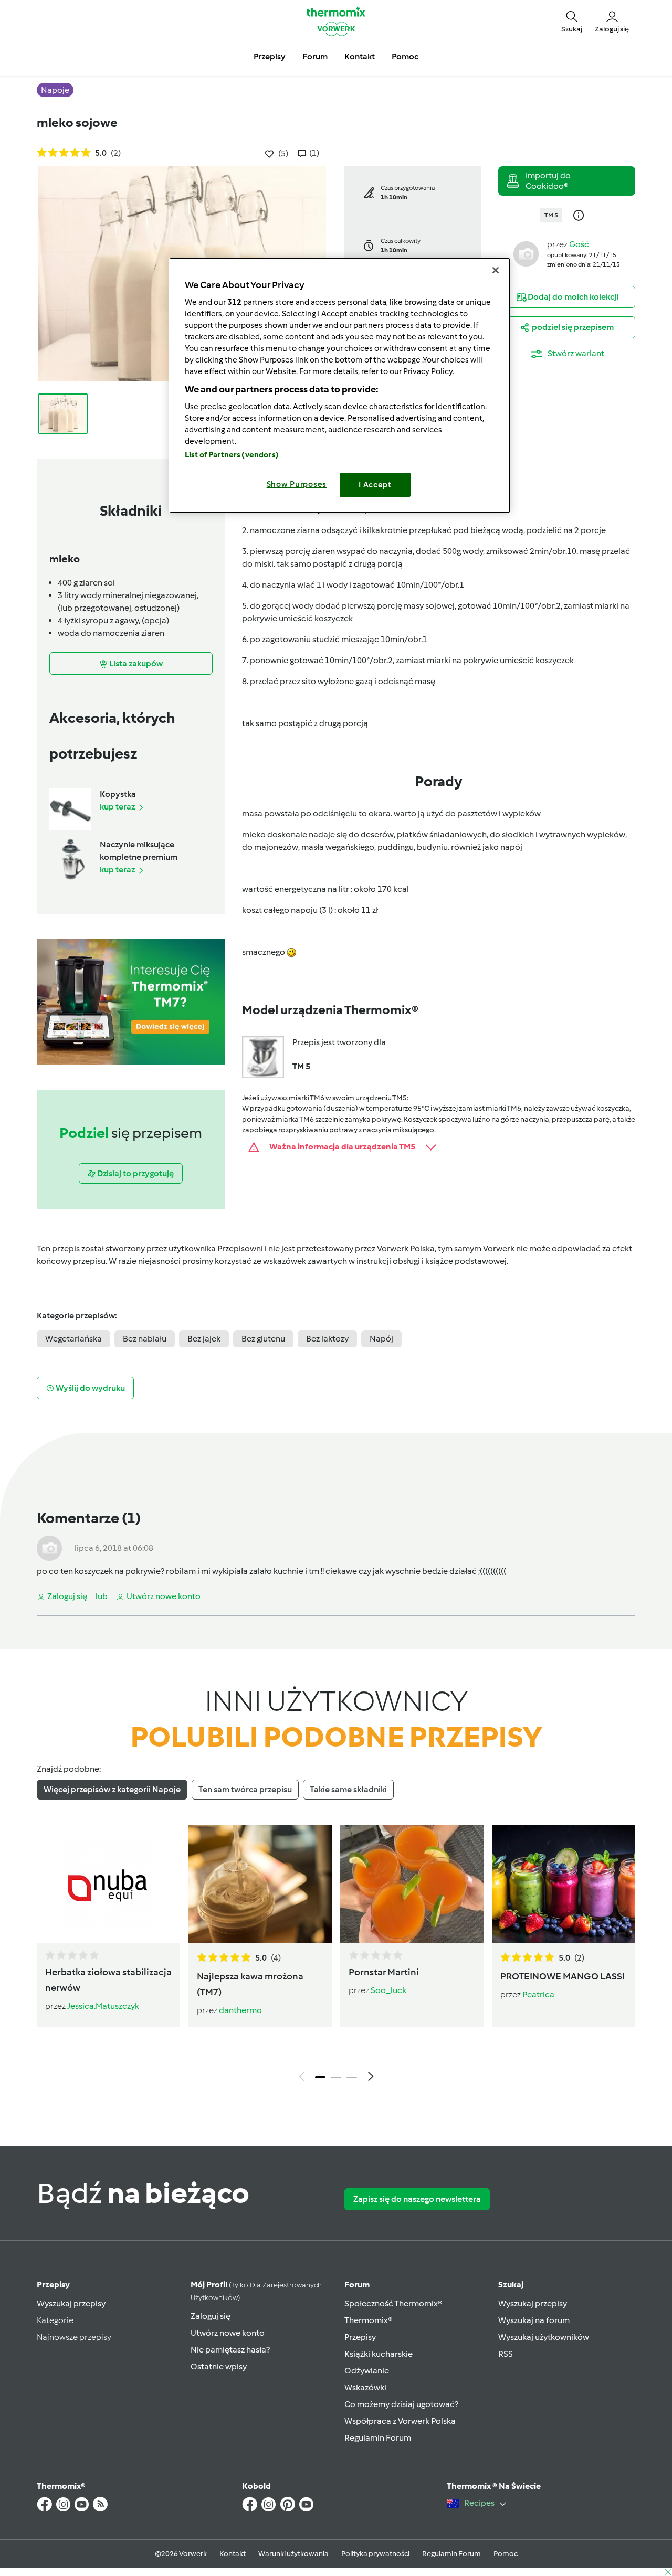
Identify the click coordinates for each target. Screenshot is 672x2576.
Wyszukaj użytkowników (544, 2337)
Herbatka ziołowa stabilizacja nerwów (108, 1980)
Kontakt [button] (360, 56)
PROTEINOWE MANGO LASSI (563, 1976)
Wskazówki (365, 2387)
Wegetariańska (73, 1339)
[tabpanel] (336, 1956)
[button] (572, 21)
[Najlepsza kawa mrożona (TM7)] (260, 1884)
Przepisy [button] (270, 56)
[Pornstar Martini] (412, 1884)
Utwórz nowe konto (228, 2333)
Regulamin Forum (378, 2438)
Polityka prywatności (375, 2554)
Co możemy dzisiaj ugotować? (401, 2404)
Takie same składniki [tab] (348, 1789)
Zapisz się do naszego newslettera (417, 2199)
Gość (579, 244)
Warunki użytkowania (293, 2554)
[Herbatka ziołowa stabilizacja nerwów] (108, 1884)
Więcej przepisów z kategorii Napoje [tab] (112, 1789)
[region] (340, 385)
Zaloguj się (211, 2316)
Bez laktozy (327, 1339)
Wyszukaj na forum (534, 2320)
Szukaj (511, 2285)
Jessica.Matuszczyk (103, 2006)
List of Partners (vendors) (232, 455)
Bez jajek (204, 1339)
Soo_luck (388, 1990)
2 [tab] (336, 2077)
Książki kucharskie (379, 2354)
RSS (506, 2354)
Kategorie (55, 2320)
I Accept (375, 485)
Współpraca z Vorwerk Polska (400, 2421)
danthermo (240, 2010)
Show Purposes (297, 484)
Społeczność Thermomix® (393, 2303)
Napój (381, 1339)
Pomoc (506, 2554)
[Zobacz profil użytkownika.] (526, 253)
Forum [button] (315, 56)
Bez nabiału (145, 1339)
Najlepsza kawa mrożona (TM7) (250, 1984)
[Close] (496, 270)
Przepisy (53, 2285)
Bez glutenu (263, 1339)
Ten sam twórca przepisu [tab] (245, 1789)
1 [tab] (320, 2077)
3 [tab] (352, 2077)
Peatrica (538, 1994)
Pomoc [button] (405, 56)
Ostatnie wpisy (219, 2366)
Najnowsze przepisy (74, 2337)
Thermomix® (369, 2320)
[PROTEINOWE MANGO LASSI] (564, 1884)
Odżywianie (367, 2371)
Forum (357, 2285)
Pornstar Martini (384, 1972)
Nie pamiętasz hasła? (230, 2350)
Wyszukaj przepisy (71, 2303)
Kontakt (233, 2554)
